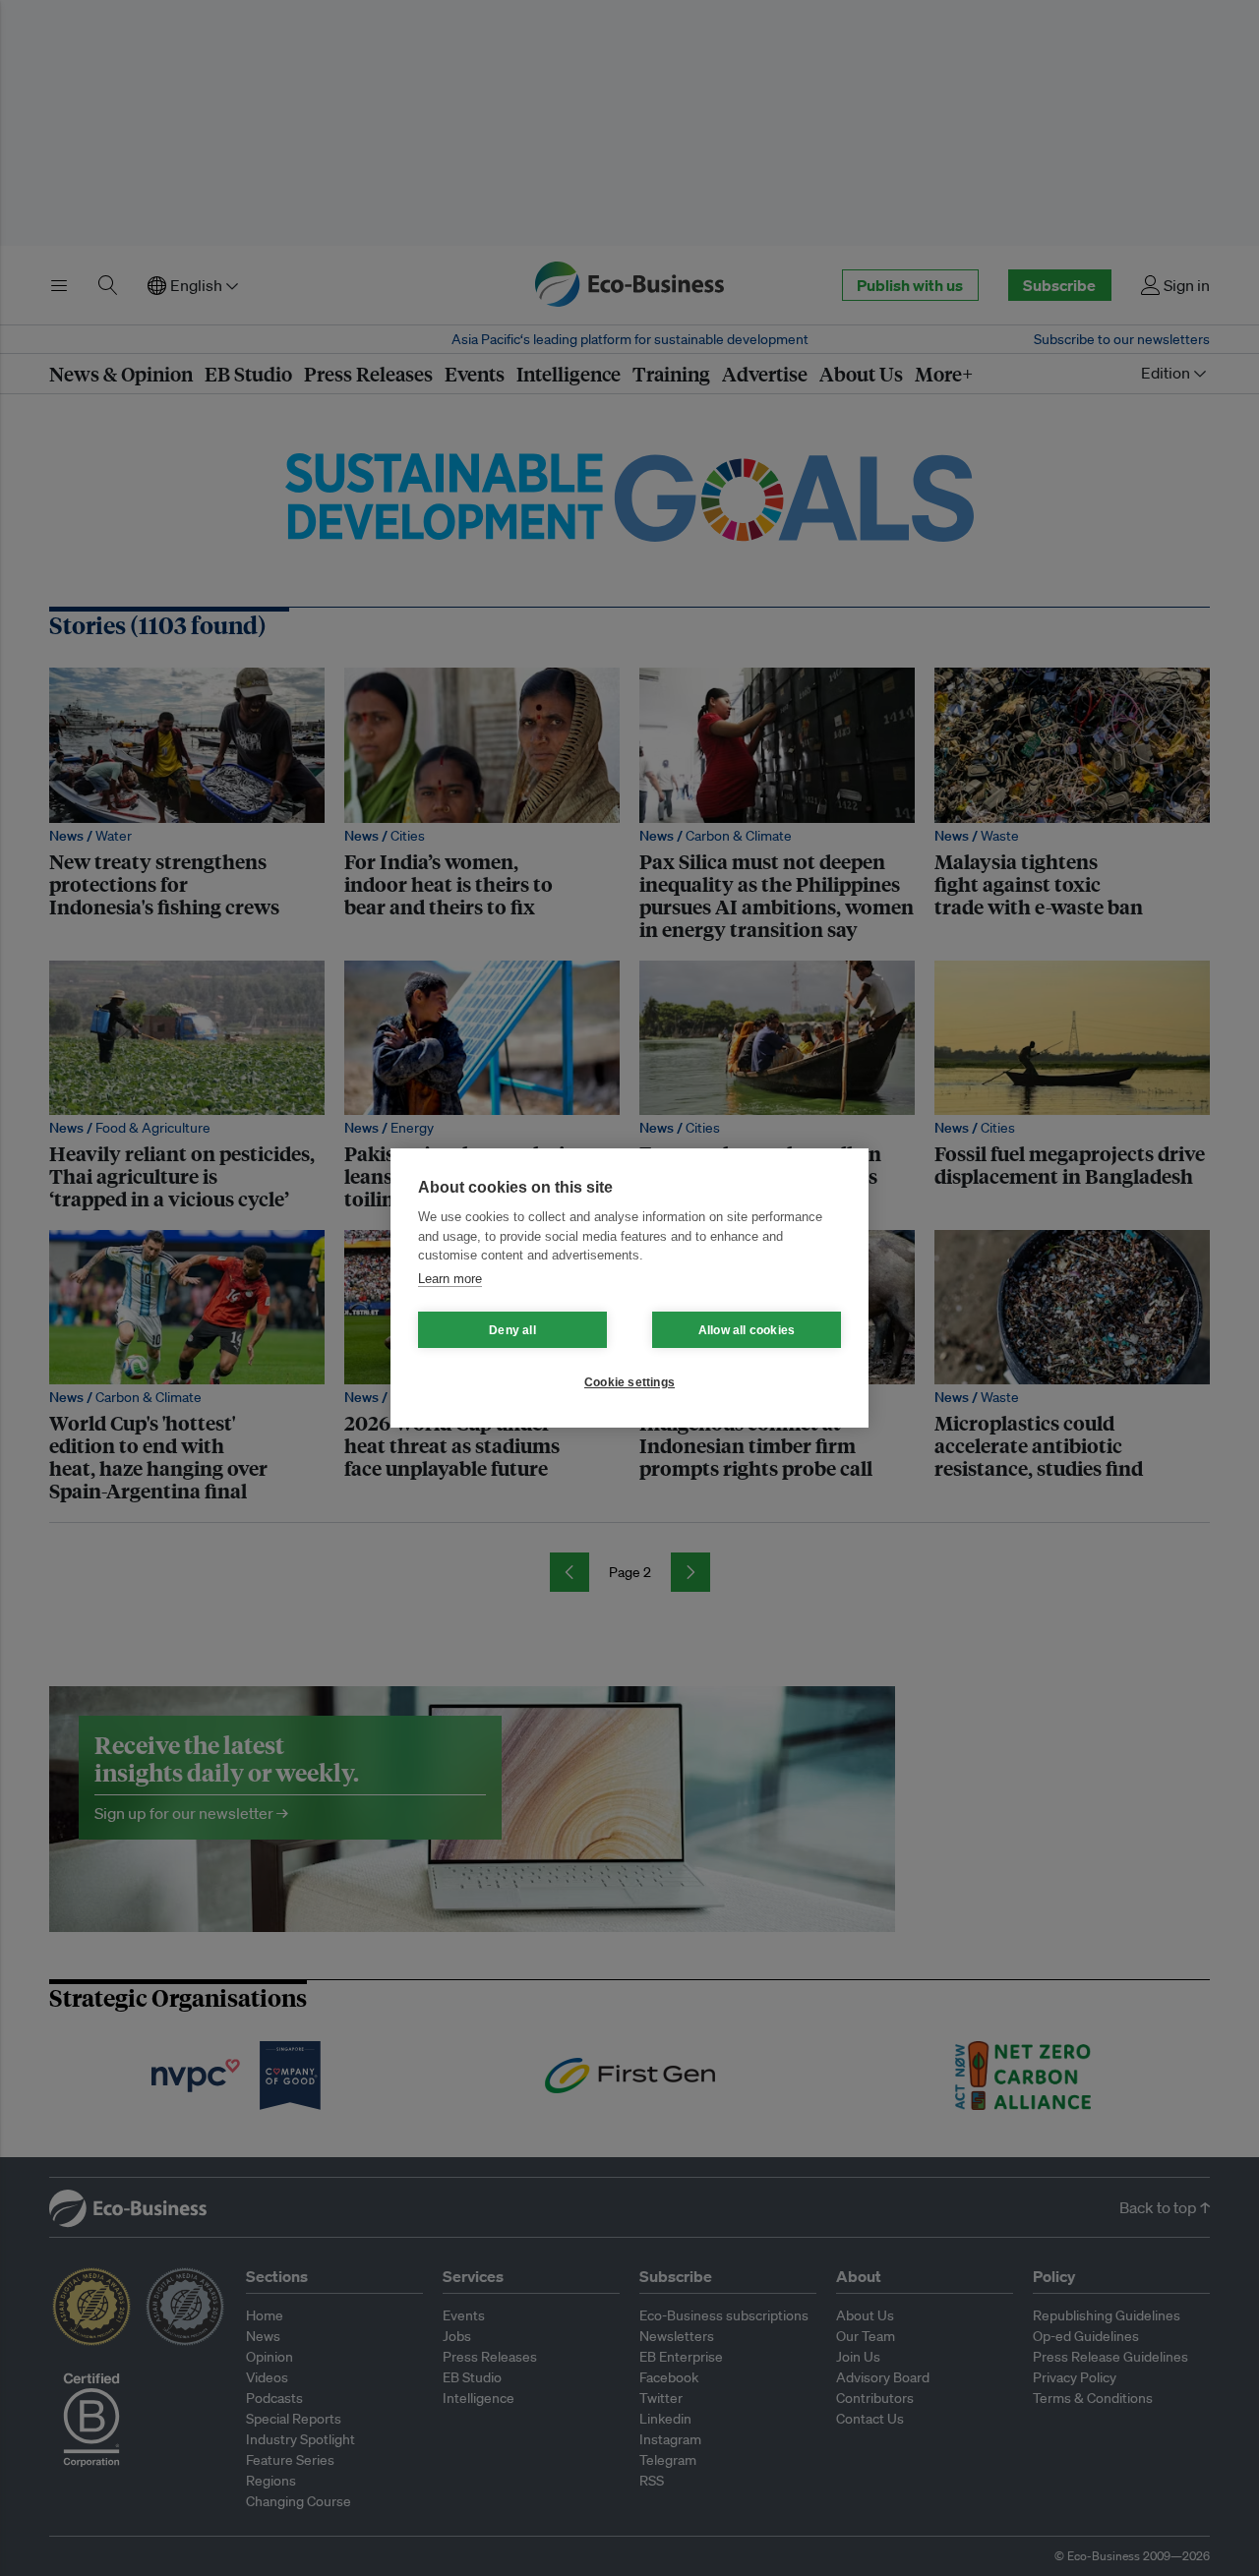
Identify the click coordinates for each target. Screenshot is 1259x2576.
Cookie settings (629, 1382)
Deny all (512, 1330)
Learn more (450, 1279)
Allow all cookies (747, 1330)
